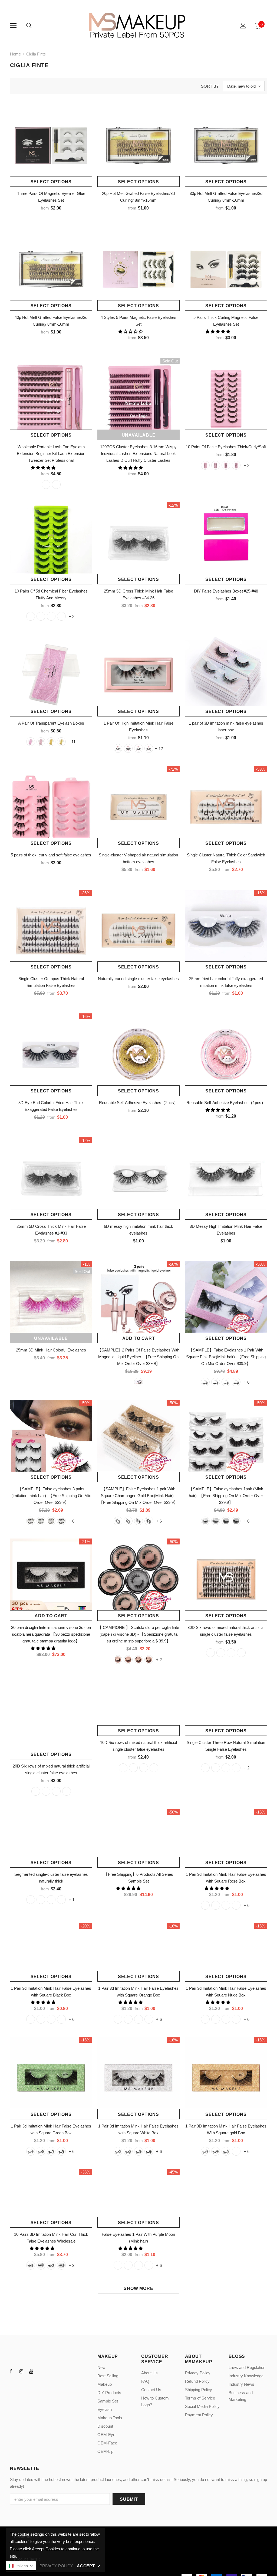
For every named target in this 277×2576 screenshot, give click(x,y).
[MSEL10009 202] (138, 1521)
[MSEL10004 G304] (61, 1521)
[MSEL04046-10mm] (221, 1653)
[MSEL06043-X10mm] (216, 1791)
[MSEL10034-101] (41, 2043)
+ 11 (72, 742)
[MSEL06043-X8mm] (205, 1791)
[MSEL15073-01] (31, 742)
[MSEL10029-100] (205, 2175)
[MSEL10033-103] (149, 2043)
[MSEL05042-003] (51, 1923)
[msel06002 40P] (118, 1659)
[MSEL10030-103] (149, 2175)
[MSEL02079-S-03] (56, 485)
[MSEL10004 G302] (51, 1521)
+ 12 (159, 749)
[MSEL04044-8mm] (123, 1791)
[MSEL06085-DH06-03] (226, 465)
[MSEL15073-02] (41, 742)
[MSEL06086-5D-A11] (51, 616)
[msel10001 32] (226, 1521)
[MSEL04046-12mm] (231, 1653)
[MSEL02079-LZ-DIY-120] (46, 485)
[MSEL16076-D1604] (149, 748)
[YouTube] (31, 2395)
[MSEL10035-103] (236, 1929)
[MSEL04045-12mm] (56, 1791)
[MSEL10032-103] (236, 2043)
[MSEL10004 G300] (31, 1521)
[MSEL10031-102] (51, 2175)
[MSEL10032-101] (216, 2043)
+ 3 (72, 2289)
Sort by (210, 86)
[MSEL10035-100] (205, 1929)
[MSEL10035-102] (226, 1929)
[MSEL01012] (138, 1382)
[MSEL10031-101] (41, 2175)
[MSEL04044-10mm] (133, 1791)
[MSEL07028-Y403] (51, 2289)
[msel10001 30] (205, 1521)
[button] (131, 331)
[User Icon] (243, 26)
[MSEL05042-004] (61, 1923)
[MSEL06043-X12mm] (226, 1791)
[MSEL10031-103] (61, 2175)
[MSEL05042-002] (41, 1923)
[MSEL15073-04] (61, 742)
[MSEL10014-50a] (205, 1382)
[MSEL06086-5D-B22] (31, 616)
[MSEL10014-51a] (216, 1382)
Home (15, 54)
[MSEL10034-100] (31, 2043)
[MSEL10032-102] (226, 2043)
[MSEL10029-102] (226, 2175)
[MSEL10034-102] (51, 2043)
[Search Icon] (29, 26)
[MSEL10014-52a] (226, 1382)
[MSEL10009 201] (128, 1521)
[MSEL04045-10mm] (46, 1791)
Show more (138, 2312)
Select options (51, 182)
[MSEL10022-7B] (118, 2289)
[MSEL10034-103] (61, 2043)
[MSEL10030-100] (118, 2175)
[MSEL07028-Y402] (41, 2289)
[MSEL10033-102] (138, 2043)
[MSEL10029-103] (236, 2175)
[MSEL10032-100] (205, 2043)
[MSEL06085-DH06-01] (205, 465)
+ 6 (247, 1382)
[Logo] (138, 25)
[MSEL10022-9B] (128, 2289)
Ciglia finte (36, 54)
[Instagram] (21, 2395)
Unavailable (139, 435)
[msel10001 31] (216, 1521)
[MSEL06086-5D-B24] (41, 616)
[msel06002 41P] (128, 1659)
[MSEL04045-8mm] (36, 1791)
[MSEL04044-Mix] (154, 1791)
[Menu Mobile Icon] (13, 26)
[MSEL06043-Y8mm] (236, 1791)
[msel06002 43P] (149, 1659)
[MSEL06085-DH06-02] (216, 465)
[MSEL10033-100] (118, 2043)
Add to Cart (139, 1338)
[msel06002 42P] (138, 1659)
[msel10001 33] (236, 1521)
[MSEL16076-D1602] (128, 748)
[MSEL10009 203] (149, 1521)
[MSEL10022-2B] (149, 2289)
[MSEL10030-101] (128, 2175)
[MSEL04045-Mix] (67, 1791)
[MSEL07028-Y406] (61, 2289)
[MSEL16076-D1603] (138, 748)
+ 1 (72, 1924)
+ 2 (247, 465)
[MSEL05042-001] (31, 1923)
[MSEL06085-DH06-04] (236, 465)
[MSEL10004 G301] (41, 1521)
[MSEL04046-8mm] (210, 1653)
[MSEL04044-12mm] (144, 1791)
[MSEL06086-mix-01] (61, 616)
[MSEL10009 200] (118, 1521)
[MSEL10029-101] (216, 2175)
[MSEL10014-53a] (236, 1382)
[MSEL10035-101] (216, 1929)
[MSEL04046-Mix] (241, 1653)
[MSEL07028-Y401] (31, 2289)
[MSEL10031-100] (31, 2175)
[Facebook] (11, 2395)
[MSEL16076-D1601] (118, 748)
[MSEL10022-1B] (138, 2289)
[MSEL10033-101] (128, 2043)
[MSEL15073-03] (51, 742)
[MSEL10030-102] (138, 2175)
